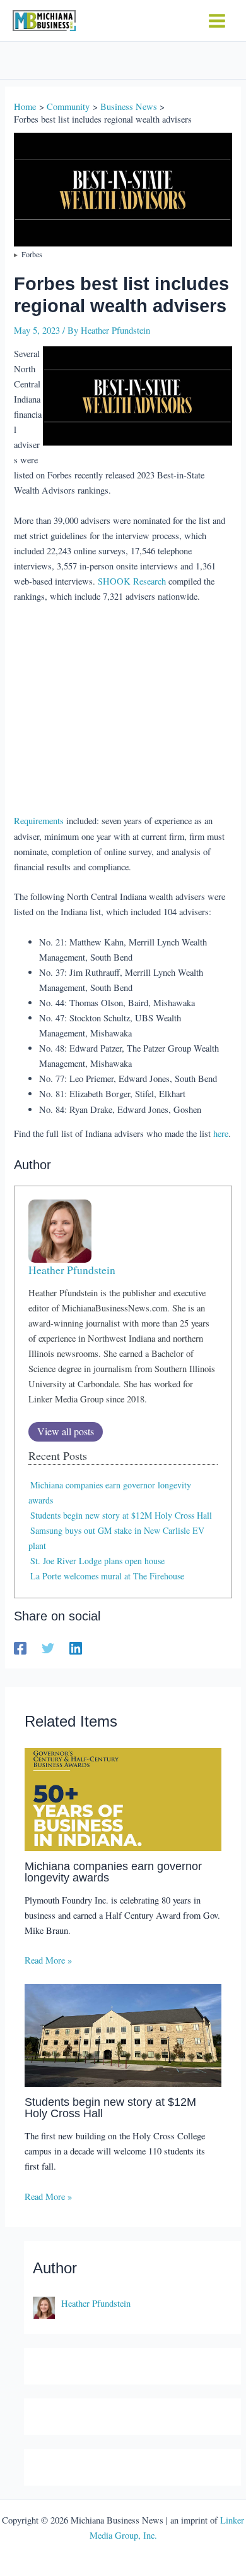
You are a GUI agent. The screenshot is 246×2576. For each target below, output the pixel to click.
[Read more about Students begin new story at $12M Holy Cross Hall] (123, 2034)
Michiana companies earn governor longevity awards (113, 1872)
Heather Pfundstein (72, 1270)
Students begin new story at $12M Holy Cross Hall (121, 1515)
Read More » (48, 1960)
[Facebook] (20, 1648)
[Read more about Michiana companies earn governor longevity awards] (123, 1798)
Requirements (39, 821)
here (221, 1133)
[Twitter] (48, 1648)
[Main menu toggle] (217, 21)
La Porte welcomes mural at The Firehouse (107, 1576)
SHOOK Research (132, 581)
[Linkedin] (76, 1648)
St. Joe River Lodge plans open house (97, 1561)
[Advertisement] (123, 710)
